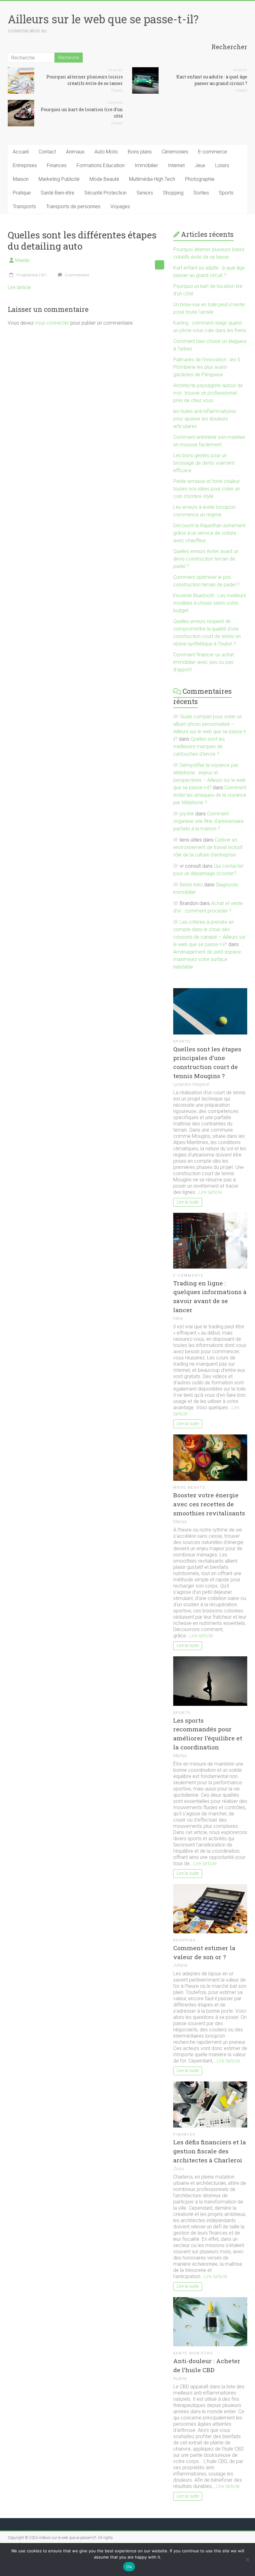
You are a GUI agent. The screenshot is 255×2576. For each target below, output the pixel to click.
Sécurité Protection (105, 193)
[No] (247, 2560)
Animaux (75, 152)
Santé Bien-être (58, 193)
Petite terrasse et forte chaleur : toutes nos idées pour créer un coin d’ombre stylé (208, 489)
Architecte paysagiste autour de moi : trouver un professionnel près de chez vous (208, 393)
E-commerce (213, 152)
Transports (24, 206)
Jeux (200, 165)
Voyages (120, 206)
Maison (21, 179)
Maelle (22, 260)
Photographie (200, 179)
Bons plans (140, 152)
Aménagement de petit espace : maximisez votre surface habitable (208, 959)
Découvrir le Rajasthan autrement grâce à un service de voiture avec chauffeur (209, 533)
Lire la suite (188, 1202)
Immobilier (146, 165)
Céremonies (175, 152)
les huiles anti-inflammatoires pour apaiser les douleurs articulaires (205, 419)
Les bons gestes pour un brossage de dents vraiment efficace (204, 463)
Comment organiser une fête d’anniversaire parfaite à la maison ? (209, 821)
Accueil (21, 152)
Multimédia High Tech (152, 179)
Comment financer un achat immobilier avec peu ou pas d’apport (204, 662)
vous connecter (52, 323)
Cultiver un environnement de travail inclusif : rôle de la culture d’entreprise (209, 847)
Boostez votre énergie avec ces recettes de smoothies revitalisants (209, 1504)
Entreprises (25, 165)
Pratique (22, 193)
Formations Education (101, 165)
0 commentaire (76, 275)
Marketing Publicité (59, 179)
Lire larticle (19, 287)
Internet (176, 165)
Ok (129, 2567)
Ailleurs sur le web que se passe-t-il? (103, 19)
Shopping (173, 193)
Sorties (201, 193)
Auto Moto (106, 152)
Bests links (191, 885)
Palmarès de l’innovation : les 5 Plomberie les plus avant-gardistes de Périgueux (207, 367)
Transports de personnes (73, 206)
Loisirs (115, 70)
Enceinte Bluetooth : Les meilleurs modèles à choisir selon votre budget (210, 603)
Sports (240, 70)
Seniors (145, 193)
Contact (47, 152)
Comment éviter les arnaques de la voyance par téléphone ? (210, 795)
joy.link (187, 814)
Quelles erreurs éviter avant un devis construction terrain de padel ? (206, 559)
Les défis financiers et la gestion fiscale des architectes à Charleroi (210, 2151)
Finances (57, 165)
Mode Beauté (104, 179)
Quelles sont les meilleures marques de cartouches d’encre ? (199, 746)
